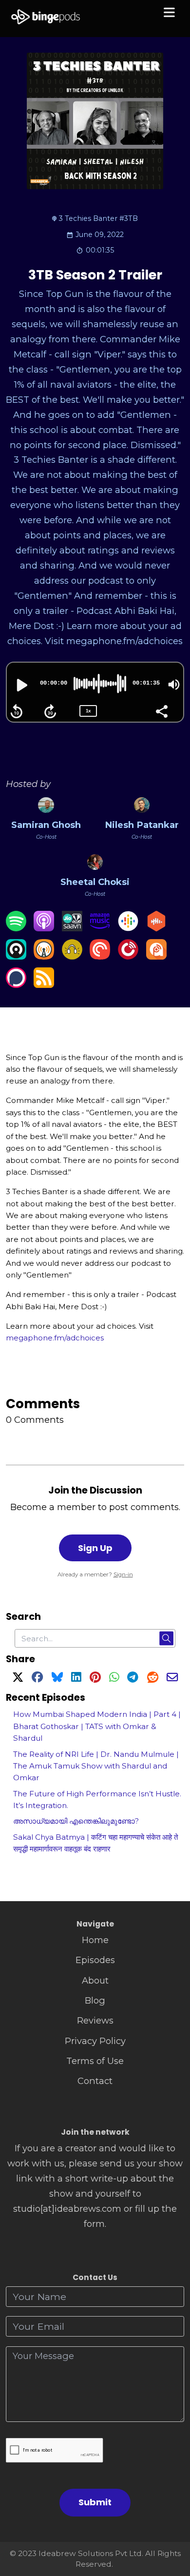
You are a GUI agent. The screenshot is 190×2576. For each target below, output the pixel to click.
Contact (95, 2081)
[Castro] (16, 956)
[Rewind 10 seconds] (17, 711)
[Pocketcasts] (100, 956)
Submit (95, 2502)
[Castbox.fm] (156, 928)
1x (88, 711)
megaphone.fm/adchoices (55, 1338)
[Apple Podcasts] (44, 928)
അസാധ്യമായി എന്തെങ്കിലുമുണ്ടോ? (76, 1821)
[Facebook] (37, 1679)
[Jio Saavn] (72, 928)
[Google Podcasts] (128, 928)
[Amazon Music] (100, 928)
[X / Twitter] (18, 1679)
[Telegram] (133, 1679)
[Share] (161, 710)
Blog (95, 2000)
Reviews (95, 2020)
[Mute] (174, 685)
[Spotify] (16, 928)
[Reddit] (153, 1679)
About (95, 1980)
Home (95, 1940)
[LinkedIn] (76, 1679)
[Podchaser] (16, 985)
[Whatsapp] (114, 1679)
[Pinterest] (95, 1679)
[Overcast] (44, 956)
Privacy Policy (95, 2041)
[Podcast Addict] (156, 956)
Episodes (95, 1960)
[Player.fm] (128, 956)
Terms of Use (95, 2061)
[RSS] (44, 985)
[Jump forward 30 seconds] (50, 711)
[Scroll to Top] (171, 2525)
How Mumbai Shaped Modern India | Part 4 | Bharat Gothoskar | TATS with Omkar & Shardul (97, 1726)
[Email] (172, 1679)
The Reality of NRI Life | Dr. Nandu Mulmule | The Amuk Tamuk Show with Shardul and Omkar (96, 1766)
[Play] (21, 685)
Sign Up (95, 1548)
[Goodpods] (72, 956)
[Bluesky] (57, 1679)
